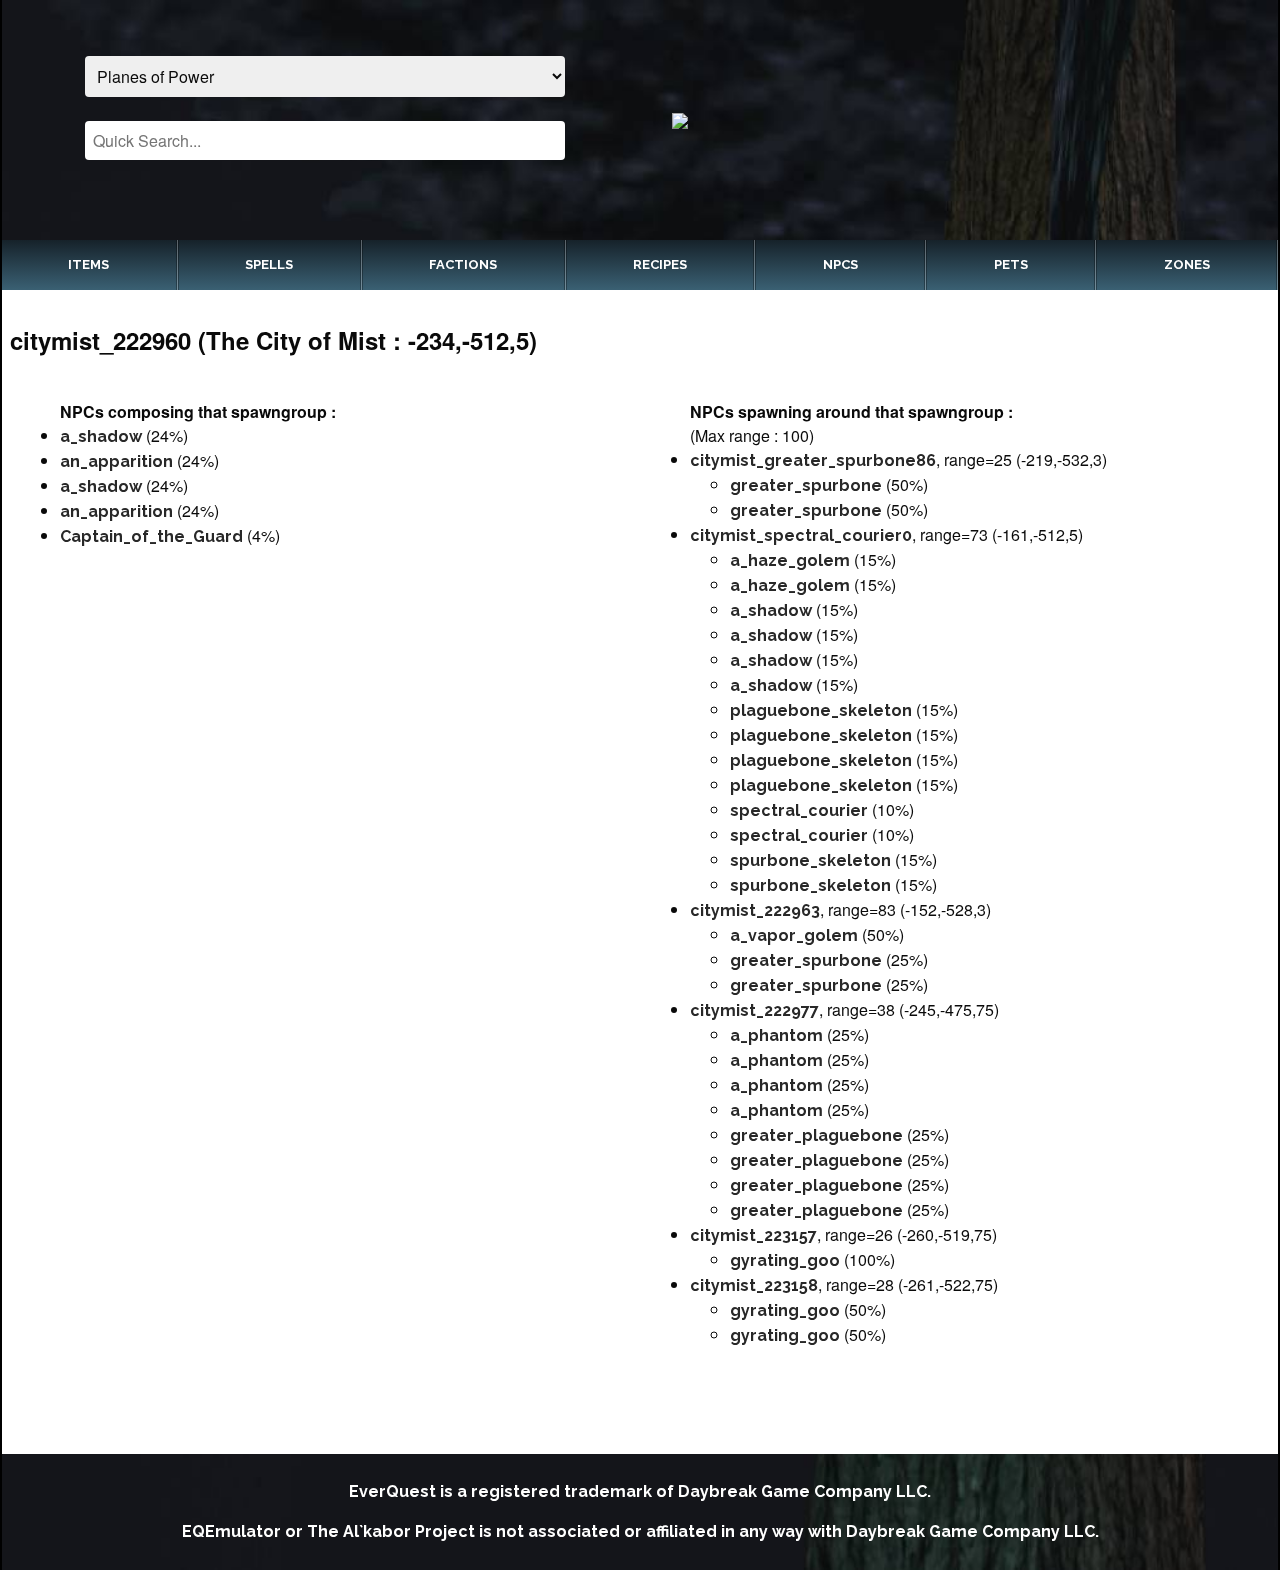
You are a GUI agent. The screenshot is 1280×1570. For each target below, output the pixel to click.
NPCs (840, 264)
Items (88, 264)
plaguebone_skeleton (821, 710)
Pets (1011, 264)
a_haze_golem (790, 560)
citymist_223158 (754, 1285)
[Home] (955, 120)
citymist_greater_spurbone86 (813, 460)
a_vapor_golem (794, 935)
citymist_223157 (753, 1235)
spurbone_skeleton (810, 860)
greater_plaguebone (816, 1135)
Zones (1187, 264)
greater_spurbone (806, 485)
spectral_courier (799, 810)
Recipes (660, 264)
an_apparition (116, 461)
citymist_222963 (755, 910)
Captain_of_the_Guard (151, 536)
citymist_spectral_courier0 (801, 535)
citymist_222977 (754, 1010)
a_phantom (776, 1035)
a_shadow (101, 436)
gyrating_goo (785, 1260)
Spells (269, 264)
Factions (463, 264)
